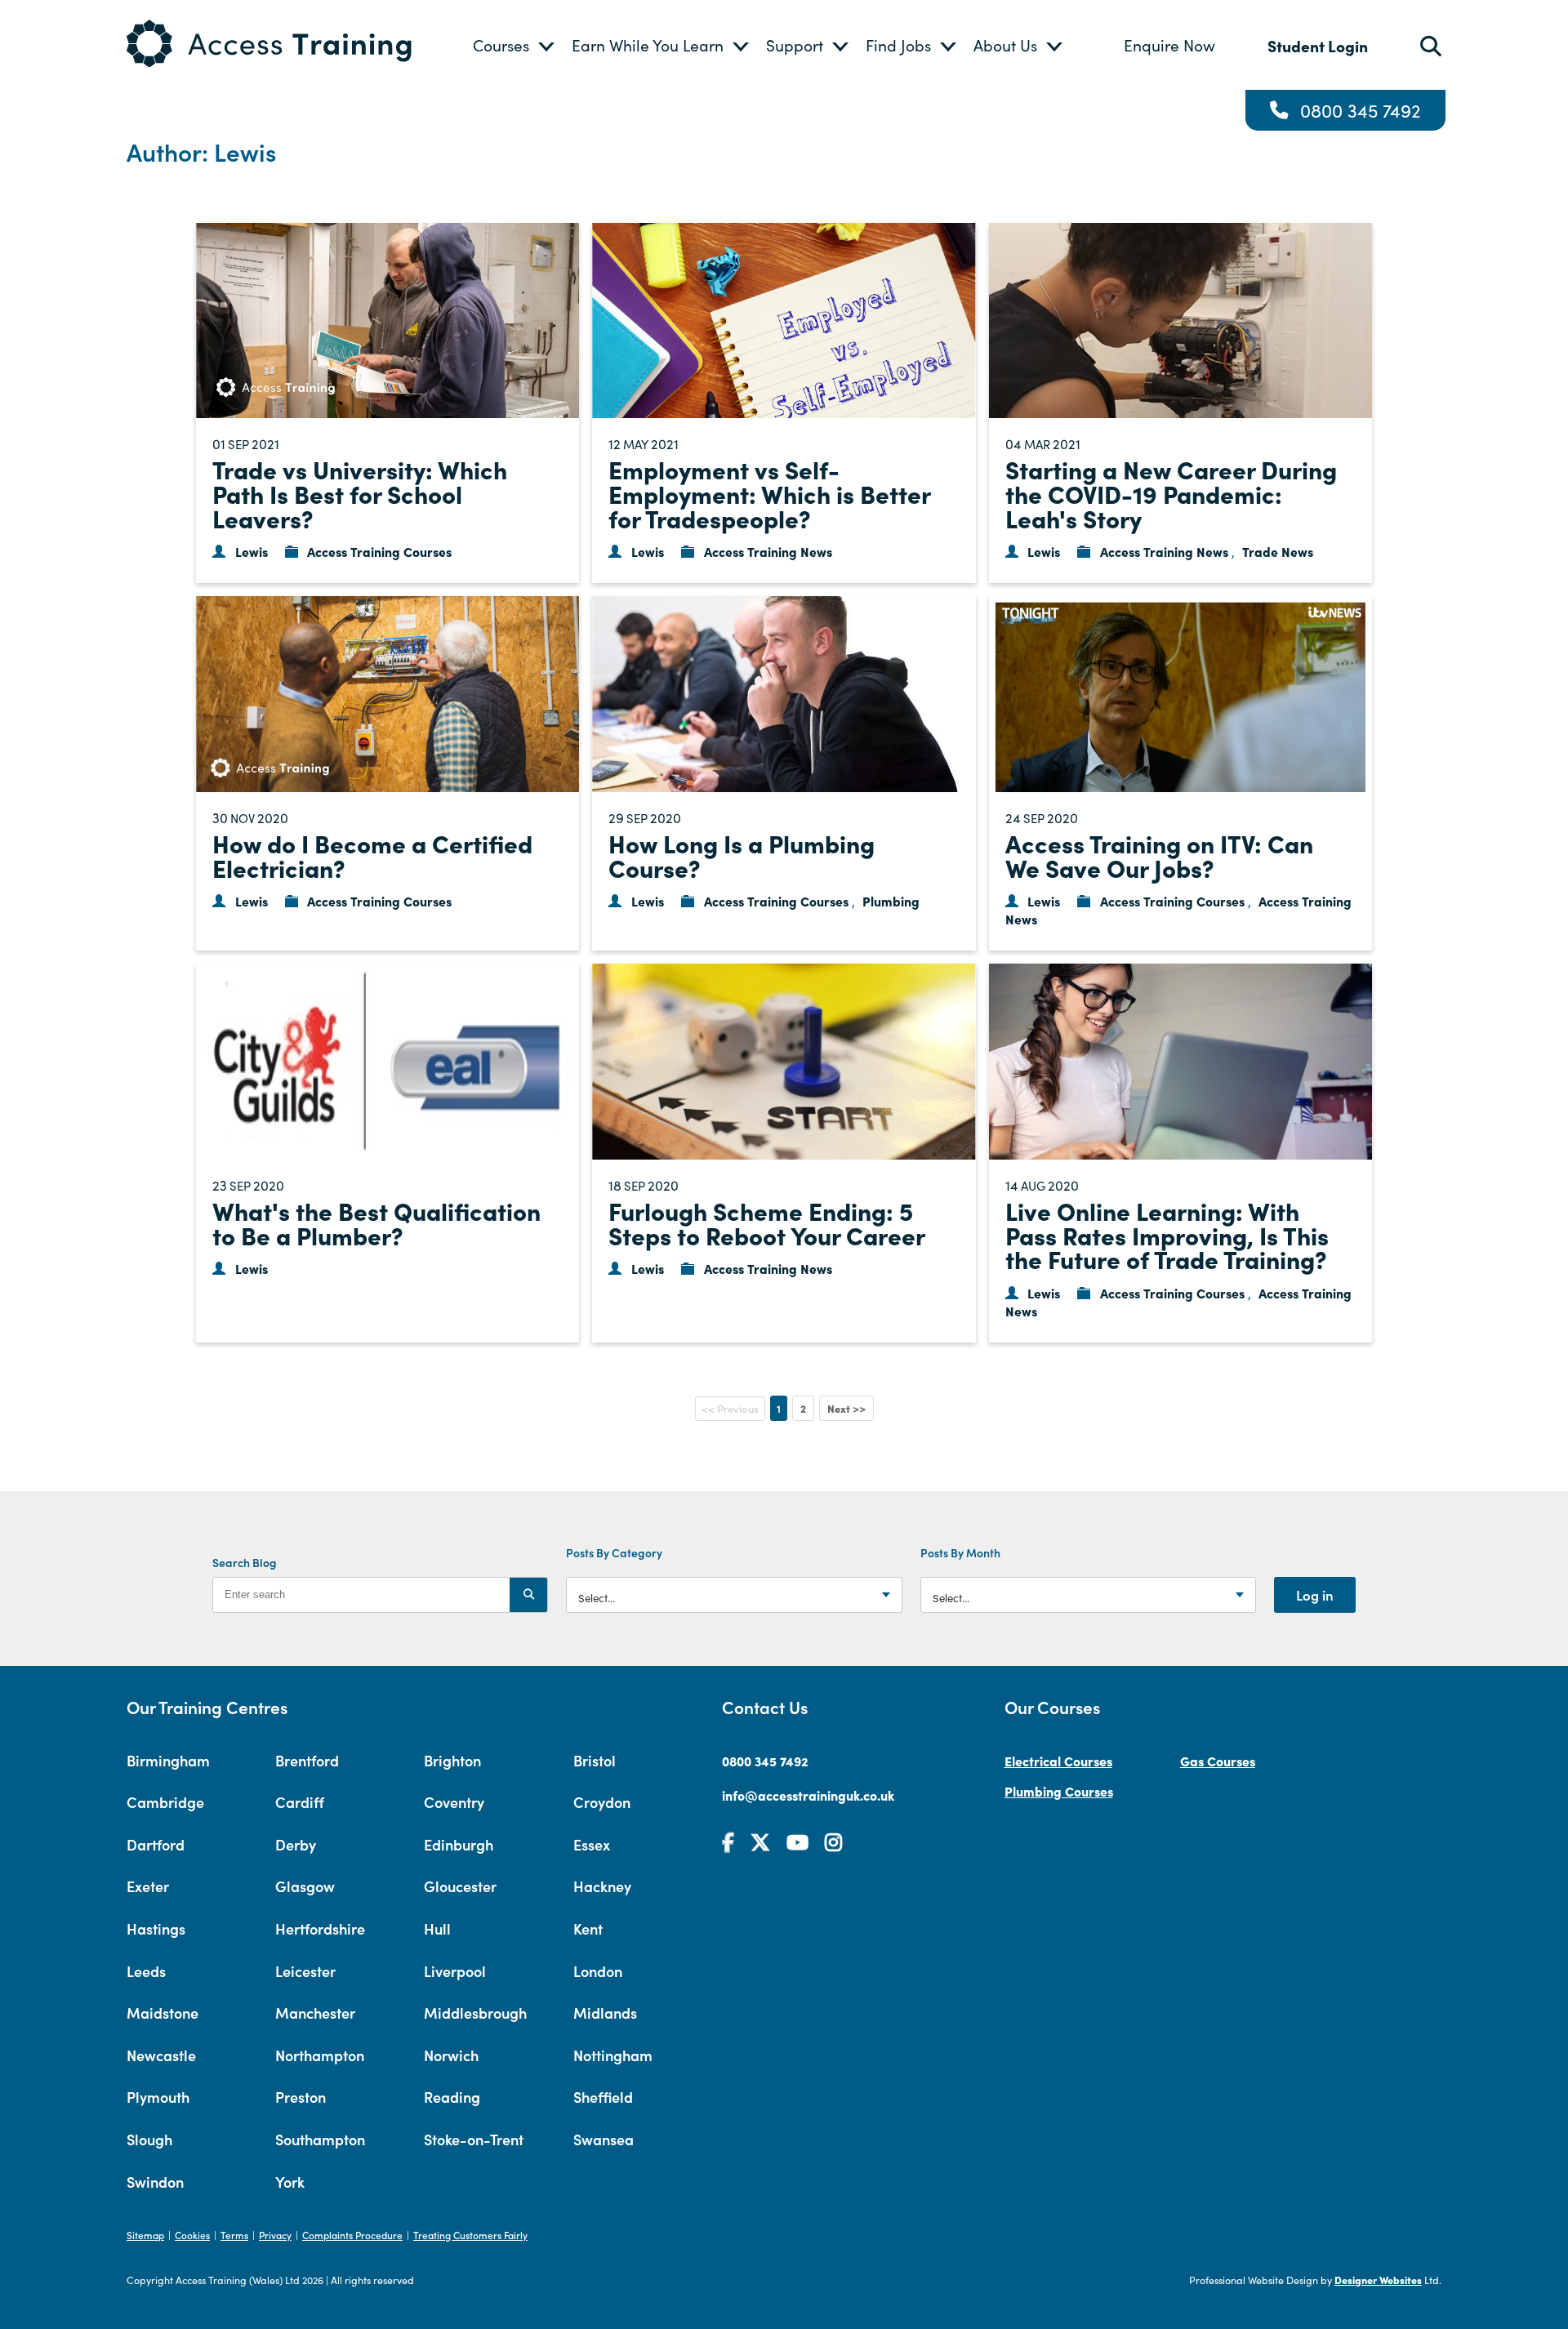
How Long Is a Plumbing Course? (742, 855)
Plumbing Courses (1059, 1791)
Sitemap (145, 2235)
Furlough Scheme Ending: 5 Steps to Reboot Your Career (767, 1222)
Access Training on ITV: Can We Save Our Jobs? (1159, 855)
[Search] (528, 1595)
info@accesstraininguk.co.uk (808, 1795)
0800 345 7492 (1361, 110)
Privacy (275, 2235)
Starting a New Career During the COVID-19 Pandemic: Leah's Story (1171, 493)
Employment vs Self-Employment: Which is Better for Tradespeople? (769, 493)
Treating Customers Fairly (470, 2235)
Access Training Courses (379, 551)
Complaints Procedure (352, 2235)
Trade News (1278, 551)
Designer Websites (1378, 2280)
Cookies (192, 2235)
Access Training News (768, 551)
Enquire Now (1169, 45)
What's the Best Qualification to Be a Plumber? (376, 1222)
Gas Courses (1218, 1761)
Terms (234, 2235)
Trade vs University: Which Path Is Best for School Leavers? (360, 493)
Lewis (252, 551)
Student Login (1318, 45)
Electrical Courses (1058, 1761)
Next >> (846, 1408)
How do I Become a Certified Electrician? (372, 855)
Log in (1315, 1595)
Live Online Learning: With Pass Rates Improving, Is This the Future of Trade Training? (1167, 1234)
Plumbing (891, 901)
